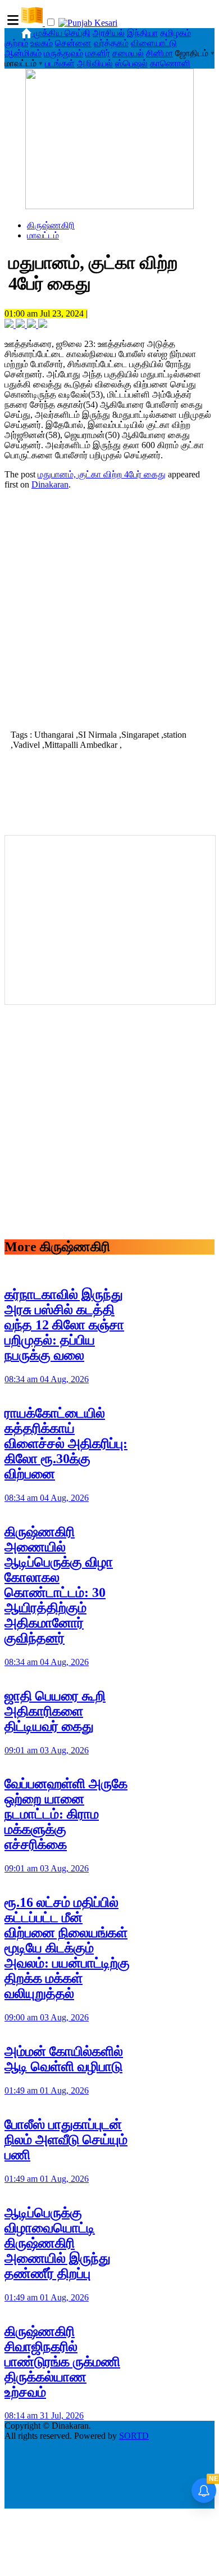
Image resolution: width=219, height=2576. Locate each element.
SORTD (134, 2436)
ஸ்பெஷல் (131, 63)
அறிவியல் (95, 63)
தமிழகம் (175, 33)
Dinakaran (50, 484)
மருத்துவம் (63, 53)
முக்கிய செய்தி (62, 33)
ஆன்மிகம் (23, 53)
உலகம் (42, 43)
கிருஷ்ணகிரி (51, 225)
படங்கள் (60, 63)
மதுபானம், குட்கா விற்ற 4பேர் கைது (102, 474)
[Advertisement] (109, 608)
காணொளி (170, 63)
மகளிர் (98, 53)
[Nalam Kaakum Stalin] (109, 206)
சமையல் (128, 53)
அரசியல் (109, 33)
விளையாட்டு (154, 43)
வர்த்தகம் (111, 43)
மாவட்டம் (43, 235)
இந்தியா (142, 33)
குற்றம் (16, 43)
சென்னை (73, 43)
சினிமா (159, 53)
